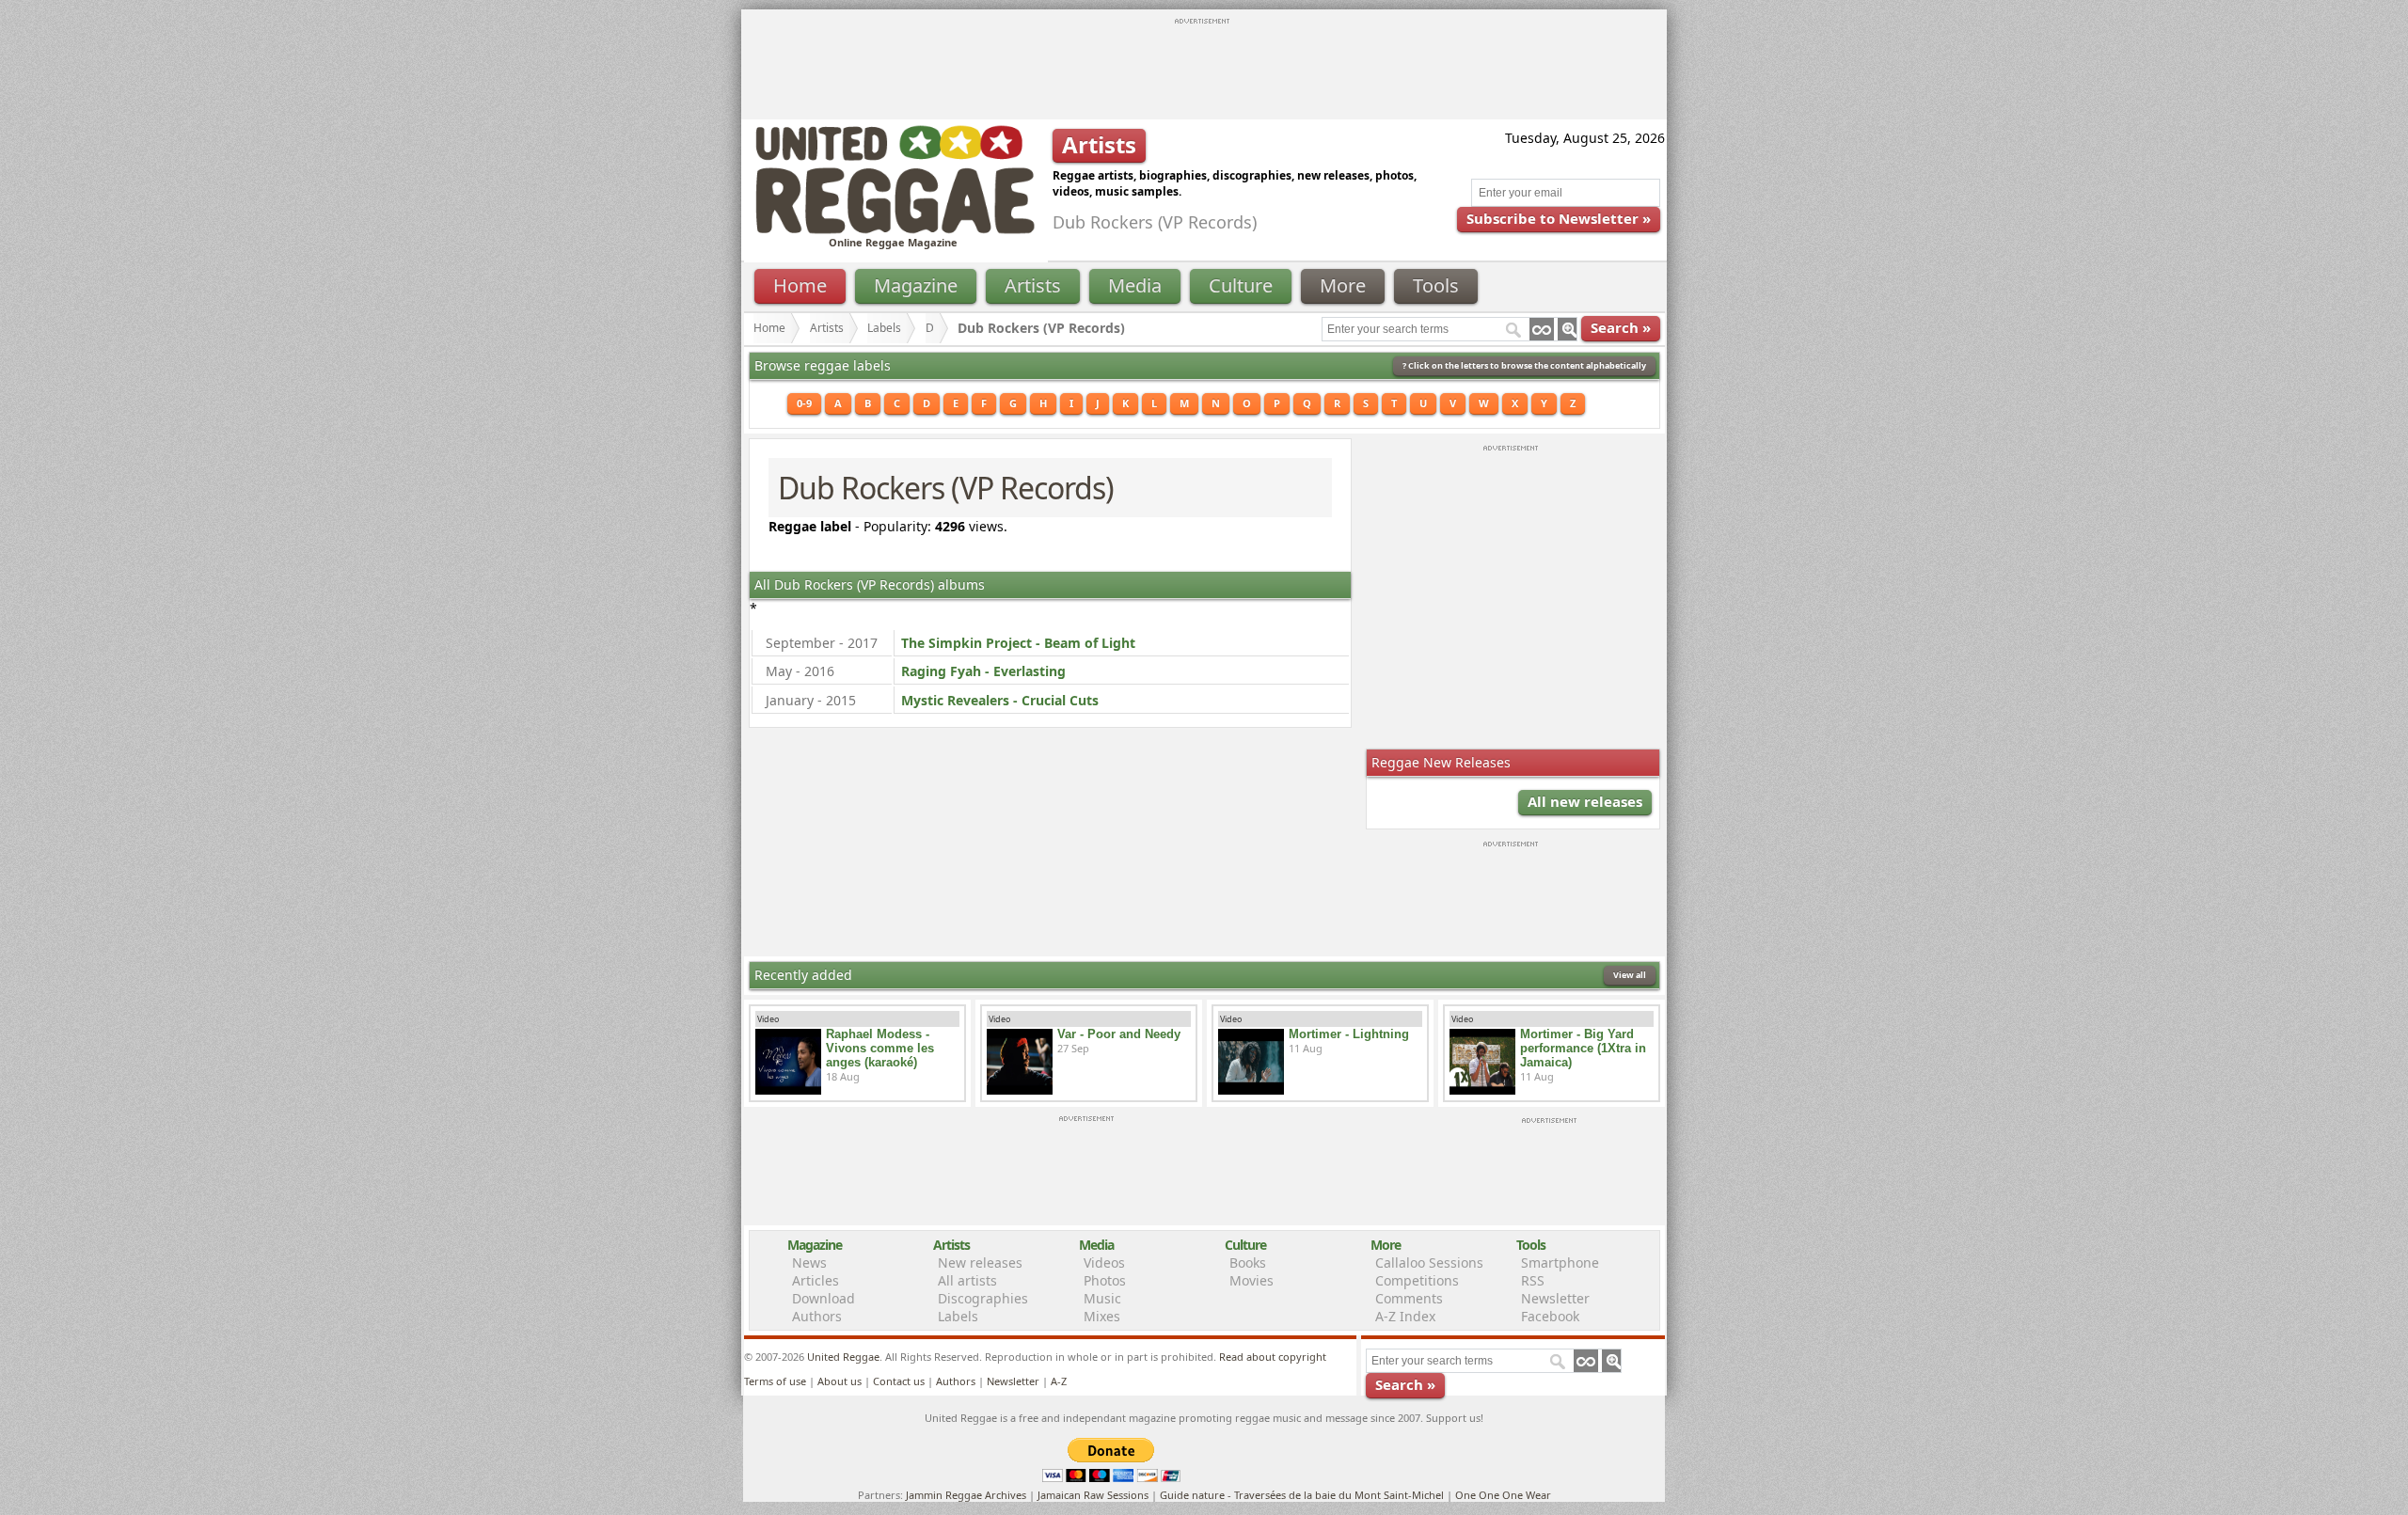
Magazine (916, 285)
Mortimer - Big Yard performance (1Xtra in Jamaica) (1583, 1048)
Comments (1409, 1298)
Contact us (899, 1381)
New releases (980, 1262)
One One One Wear (1503, 1495)
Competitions (1417, 1280)
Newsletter (1555, 1298)
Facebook (1550, 1316)
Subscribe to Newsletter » (1559, 218)
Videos (1104, 1262)
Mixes (1102, 1316)
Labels (884, 328)
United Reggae (843, 1357)
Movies (1252, 1280)
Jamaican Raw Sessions (1093, 1495)
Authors (817, 1316)
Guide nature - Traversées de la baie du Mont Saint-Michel (1302, 1495)
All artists (967, 1280)
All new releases (1585, 801)
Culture (1241, 285)
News (809, 1262)
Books (1248, 1262)
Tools (1436, 285)
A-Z (1059, 1381)
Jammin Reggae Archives (966, 1495)
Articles (816, 1280)
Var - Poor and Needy (1119, 1034)
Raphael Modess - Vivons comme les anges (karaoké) (880, 1048)
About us (840, 1381)
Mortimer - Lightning (1349, 1034)
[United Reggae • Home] (895, 230)
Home (800, 285)
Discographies (983, 1298)
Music (1102, 1298)
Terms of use (775, 1381)
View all (1630, 975)
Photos (1105, 1280)
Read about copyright (1273, 1357)
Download (824, 1298)
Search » (1621, 327)
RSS (1533, 1280)
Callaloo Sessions (1429, 1262)
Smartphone (1560, 1262)
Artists (1033, 285)
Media (1135, 285)
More (1343, 285)
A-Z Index (1405, 1316)
